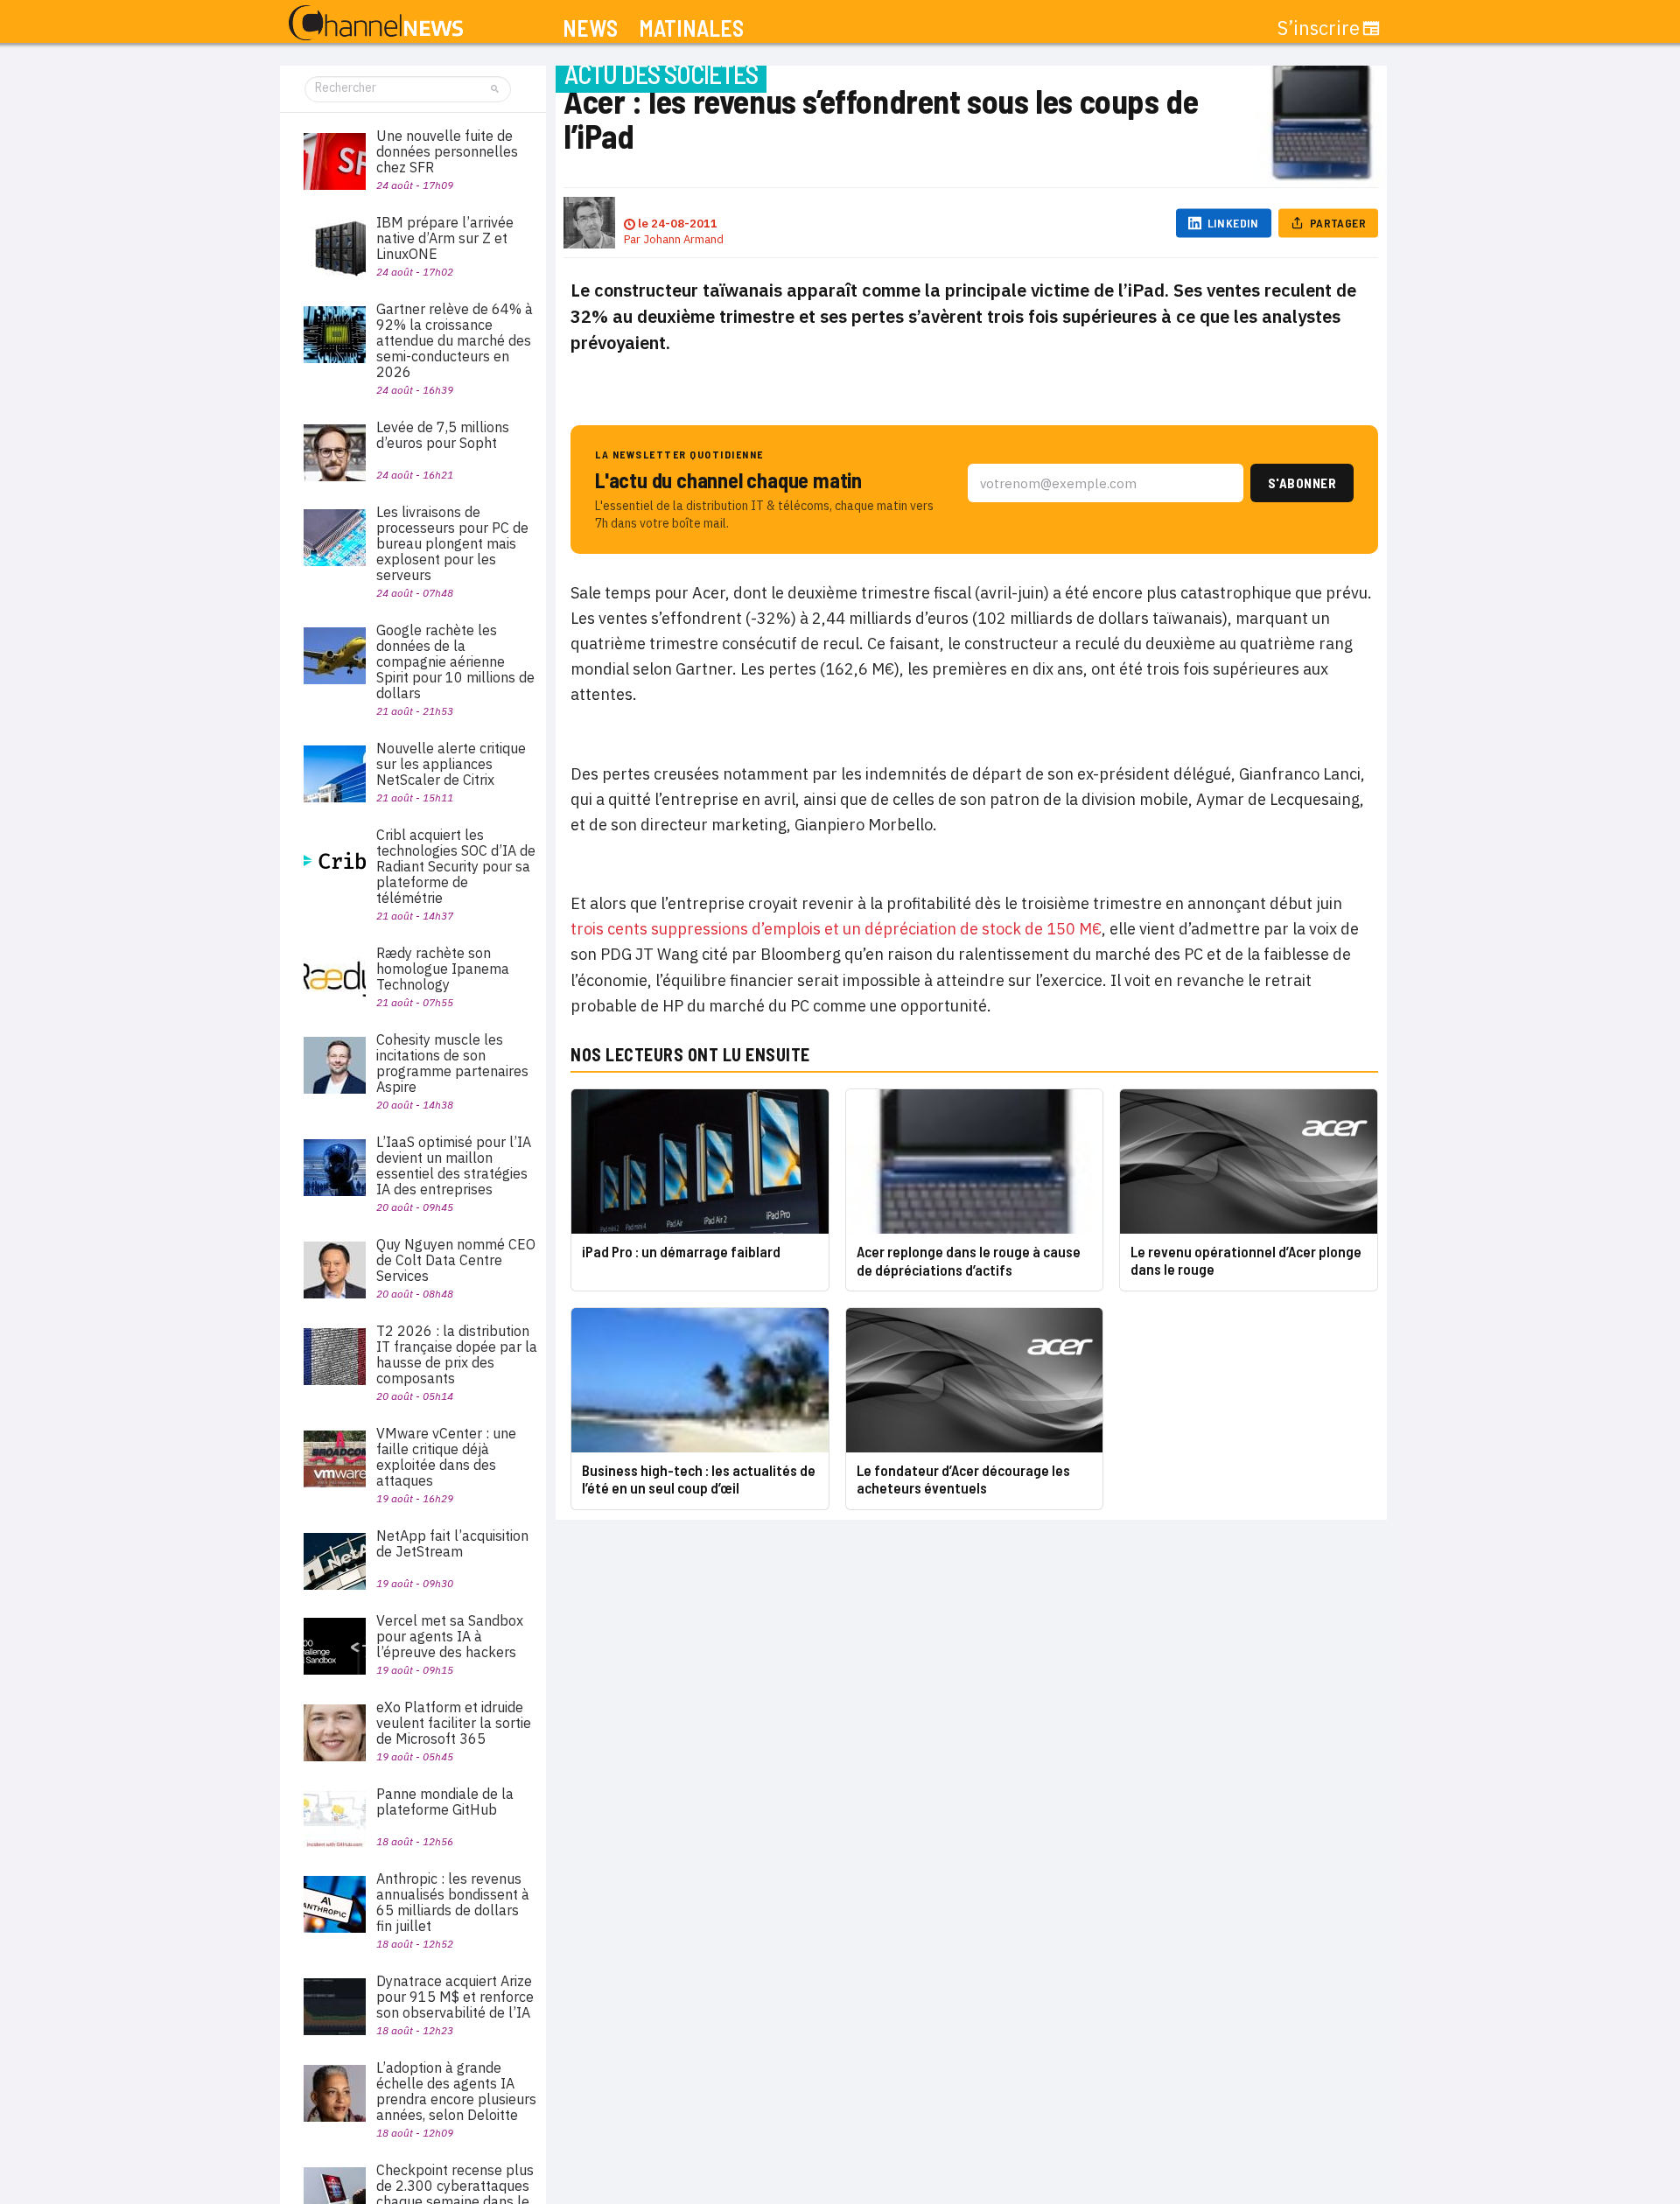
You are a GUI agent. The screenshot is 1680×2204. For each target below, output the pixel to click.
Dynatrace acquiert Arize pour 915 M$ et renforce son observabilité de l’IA (455, 1997)
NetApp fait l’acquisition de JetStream (452, 1543)
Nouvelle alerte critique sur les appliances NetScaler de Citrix (451, 764)
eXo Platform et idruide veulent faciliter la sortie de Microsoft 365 (454, 1723)
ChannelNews (376, 24)
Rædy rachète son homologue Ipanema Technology (443, 969)
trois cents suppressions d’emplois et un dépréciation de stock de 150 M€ (836, 929)
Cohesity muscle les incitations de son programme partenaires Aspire (452, 1063)
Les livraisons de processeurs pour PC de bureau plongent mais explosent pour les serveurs (452, 543)
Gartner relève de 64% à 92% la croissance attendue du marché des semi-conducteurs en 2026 (455, 340)
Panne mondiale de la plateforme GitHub (445, 1802)
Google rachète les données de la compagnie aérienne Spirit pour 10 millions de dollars (455, 661)
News (590, 28)
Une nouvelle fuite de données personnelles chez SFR (447, 151)
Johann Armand (683, 239)
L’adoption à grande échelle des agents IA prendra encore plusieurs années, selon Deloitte (456, 2091)
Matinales (691, 28)
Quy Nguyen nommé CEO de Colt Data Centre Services (456, 1260)
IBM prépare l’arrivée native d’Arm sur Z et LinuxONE (445, 238)
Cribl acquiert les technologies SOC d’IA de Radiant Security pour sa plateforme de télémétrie (456, 866)
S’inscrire (1319, 28)
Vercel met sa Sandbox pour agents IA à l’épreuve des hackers (450, 1636)
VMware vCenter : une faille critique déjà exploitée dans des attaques (446, 1457)
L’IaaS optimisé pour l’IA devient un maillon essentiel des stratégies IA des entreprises (454, 1165)
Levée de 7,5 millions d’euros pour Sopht (443, 435)
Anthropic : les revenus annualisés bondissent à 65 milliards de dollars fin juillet (453, 1902)
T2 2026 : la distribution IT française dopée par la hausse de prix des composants (457, 1354)
